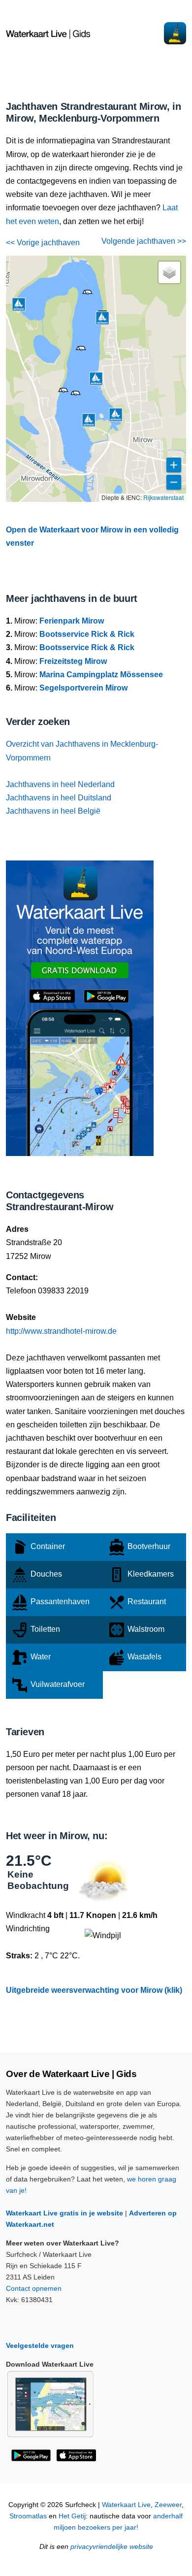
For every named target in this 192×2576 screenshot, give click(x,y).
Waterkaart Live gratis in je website (64, 2213)
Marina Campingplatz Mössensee (101, 675)
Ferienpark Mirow (72, 621)
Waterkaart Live (126, 2505)
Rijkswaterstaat (163, 497)
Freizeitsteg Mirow (73, 661)
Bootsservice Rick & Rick (87, 634)
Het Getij (72, 2516)
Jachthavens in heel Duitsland (59, 798)
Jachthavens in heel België (53, 811)
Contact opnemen (34, 2288)
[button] (81, 350)
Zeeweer (168, 2505)
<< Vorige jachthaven (43, 243)
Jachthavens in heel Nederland (60, 784)
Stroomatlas (28, 2516)
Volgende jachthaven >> (144, 241)
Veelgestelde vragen (40, 2345)
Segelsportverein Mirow (83, 688)
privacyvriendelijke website (112, 2547)
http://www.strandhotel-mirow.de (61, 1331)
